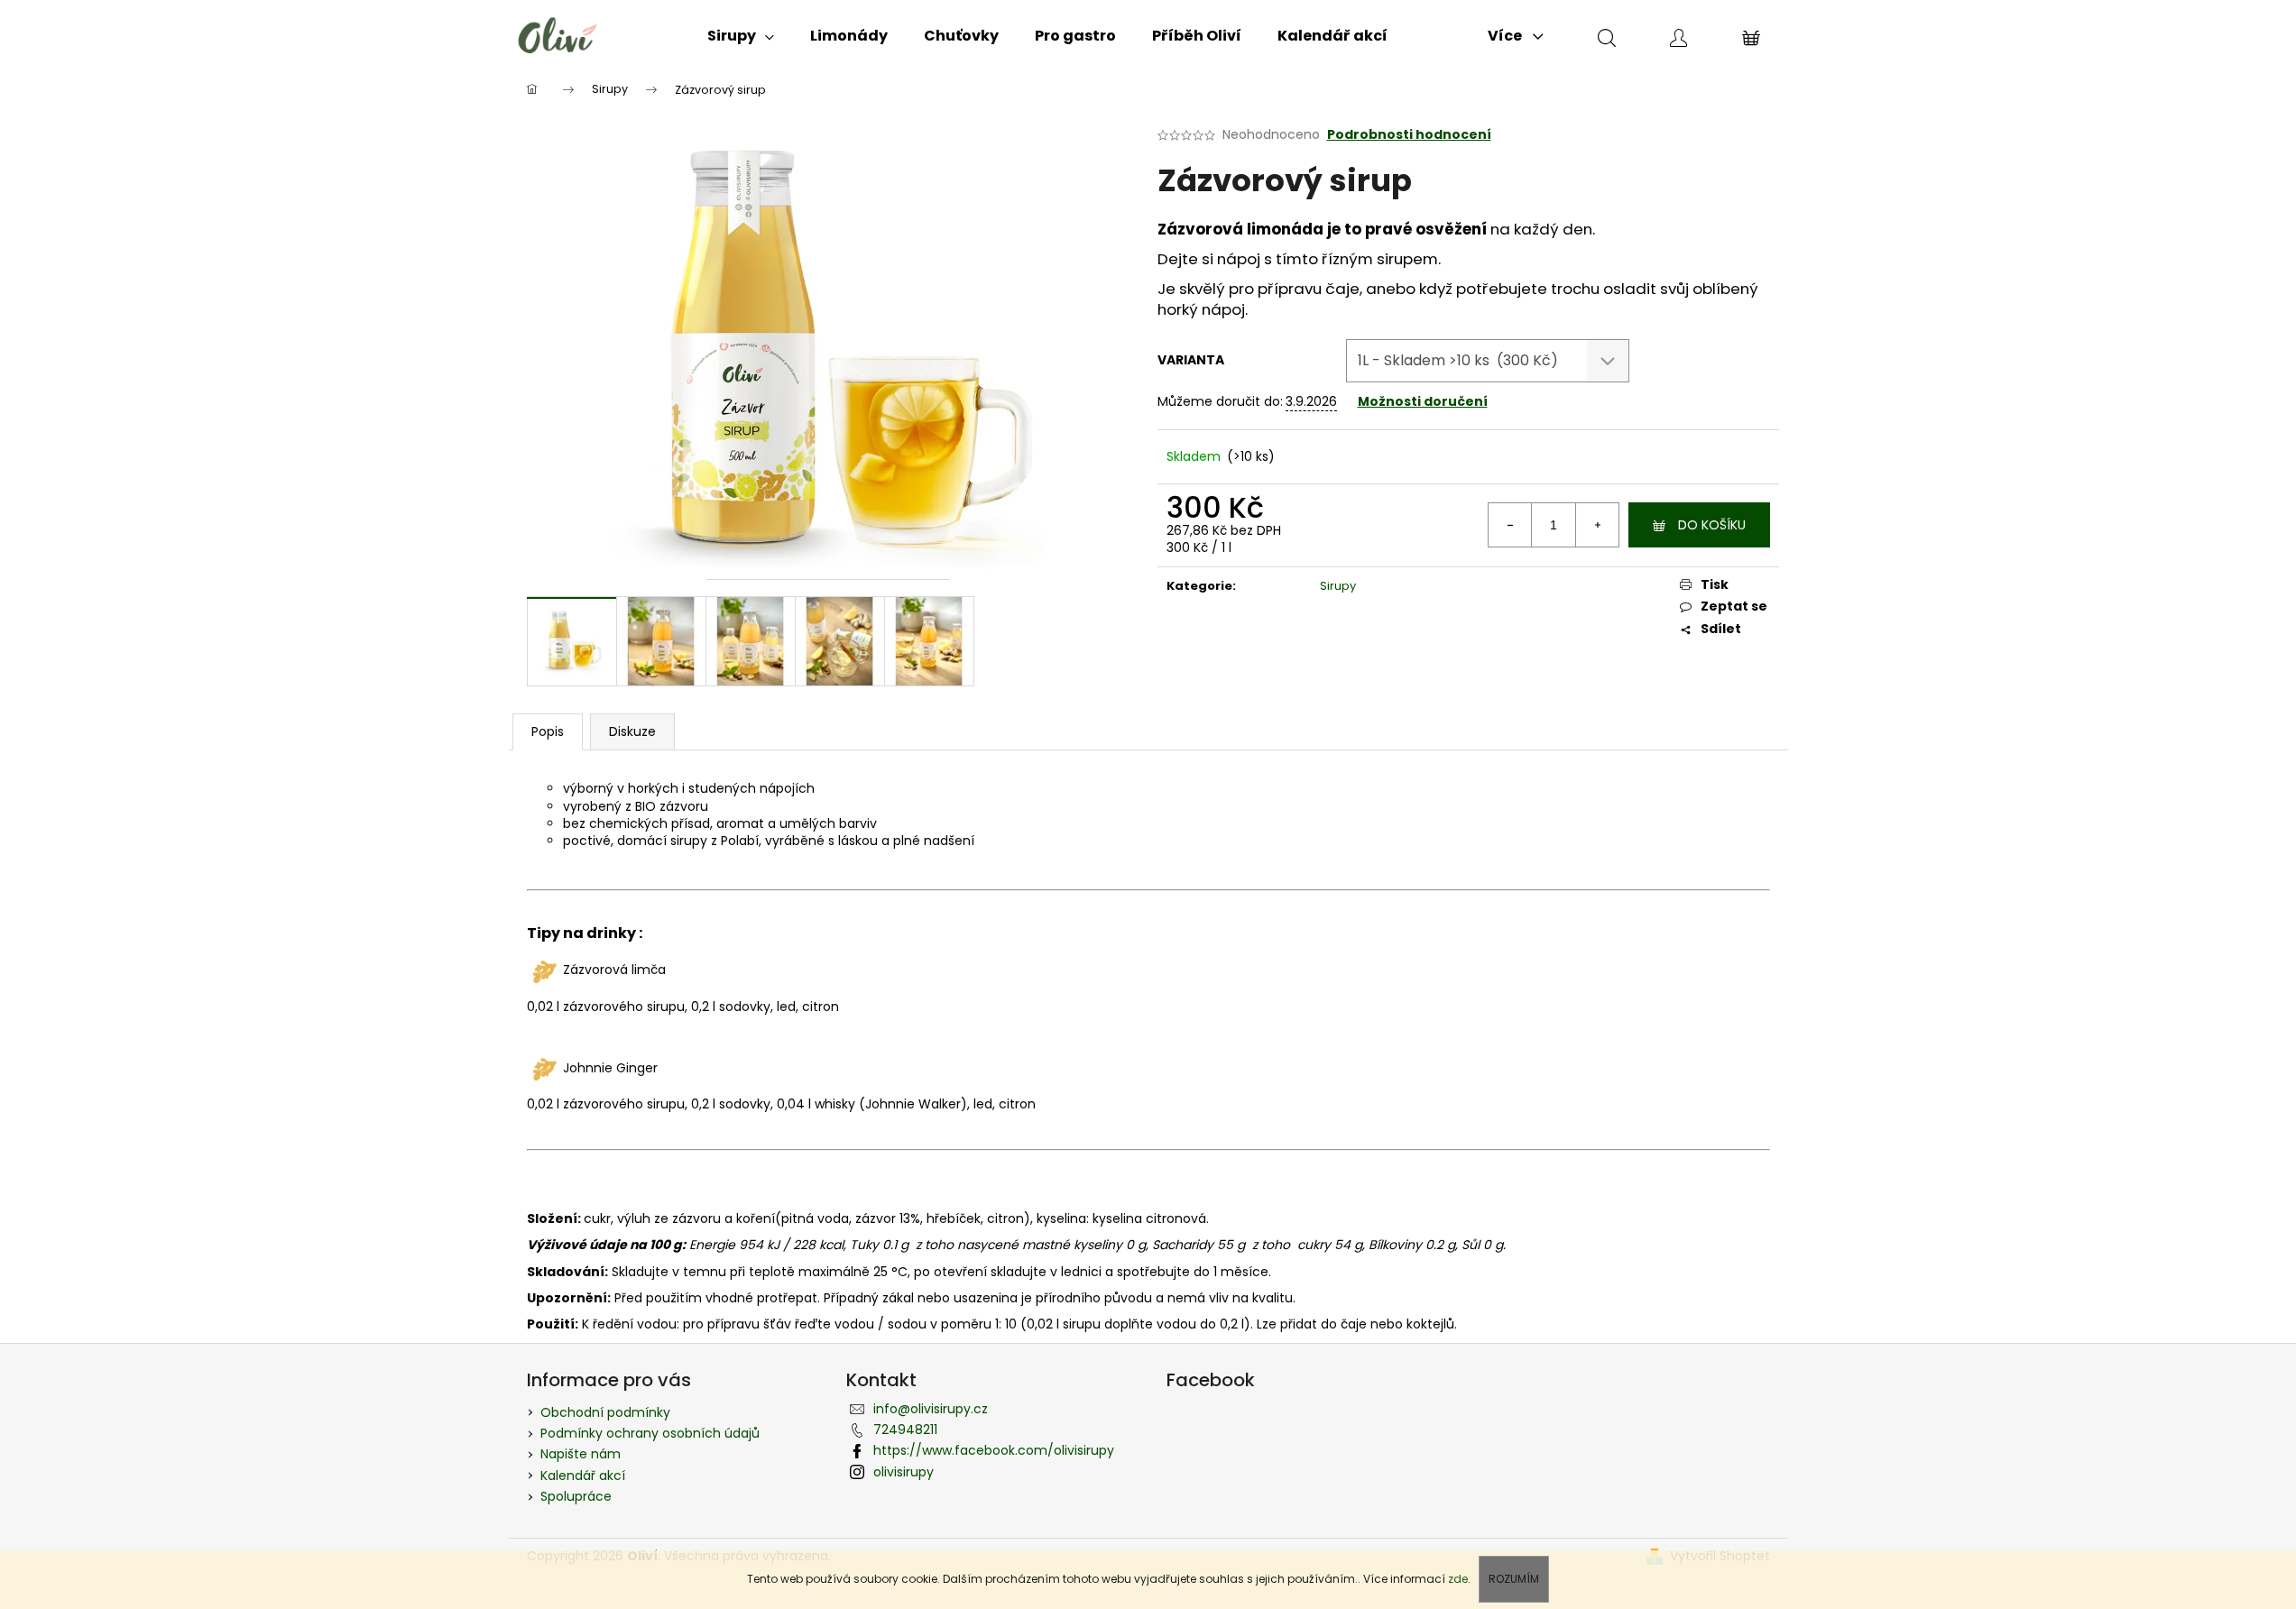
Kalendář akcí (583, 1476)
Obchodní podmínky (605, 1412)
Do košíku (1712, 525)
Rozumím (1514, 1579)
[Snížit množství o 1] (1510, 525)
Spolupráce (576, 1496)
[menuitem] (741, 36)
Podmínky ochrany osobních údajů (650, 1433)
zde (1458, 1579)
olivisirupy (904, 1472)
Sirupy (1338, 586)
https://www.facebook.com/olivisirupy (994, 1450)
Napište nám (581, 1454)
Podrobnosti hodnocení (1409, 135)
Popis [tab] (548, 731)
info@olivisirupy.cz (931, 1409)
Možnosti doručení (1423, 401)
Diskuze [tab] (632, 731)
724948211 (905, 1430)
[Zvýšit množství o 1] (1597, 525)
